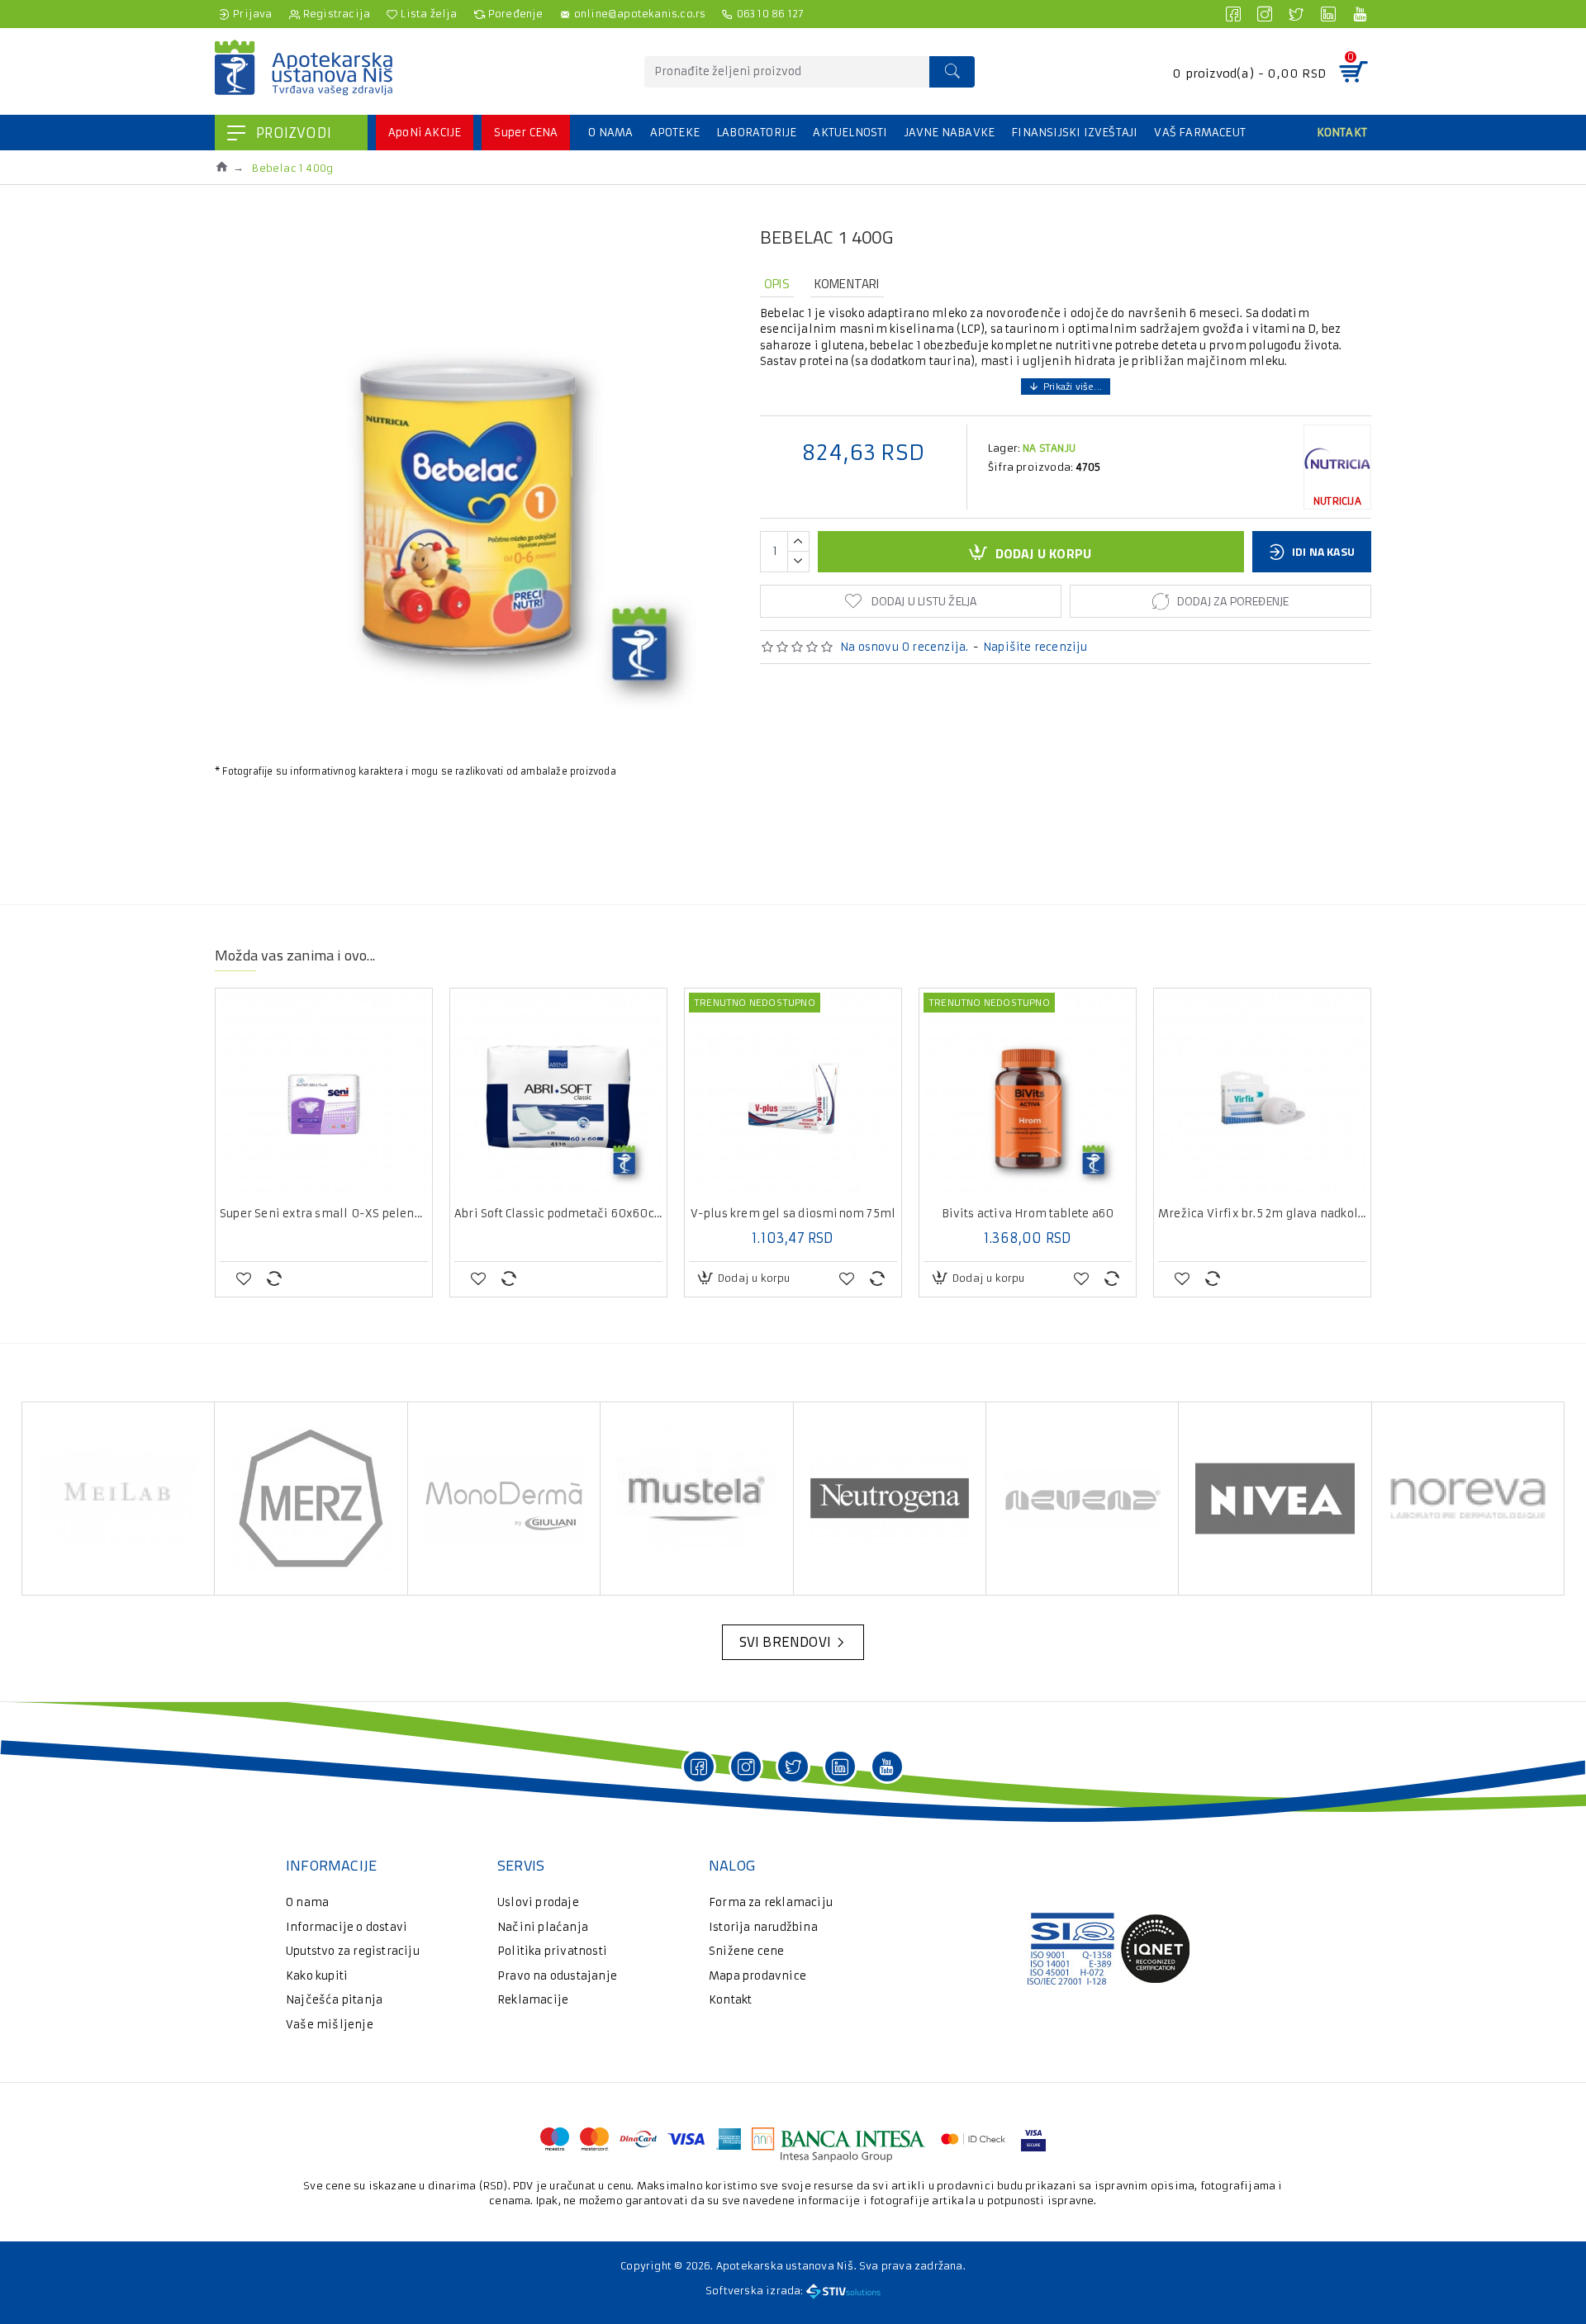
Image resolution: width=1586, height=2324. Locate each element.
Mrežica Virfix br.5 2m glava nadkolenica (1262, 1214)
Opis (777, 284)
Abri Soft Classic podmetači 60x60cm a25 (558, 1214)
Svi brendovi (785, 1642)
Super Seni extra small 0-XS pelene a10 (324, 1214)
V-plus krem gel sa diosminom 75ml (793, 1214)
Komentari (847, 284)
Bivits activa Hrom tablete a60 (1028, 1214)
